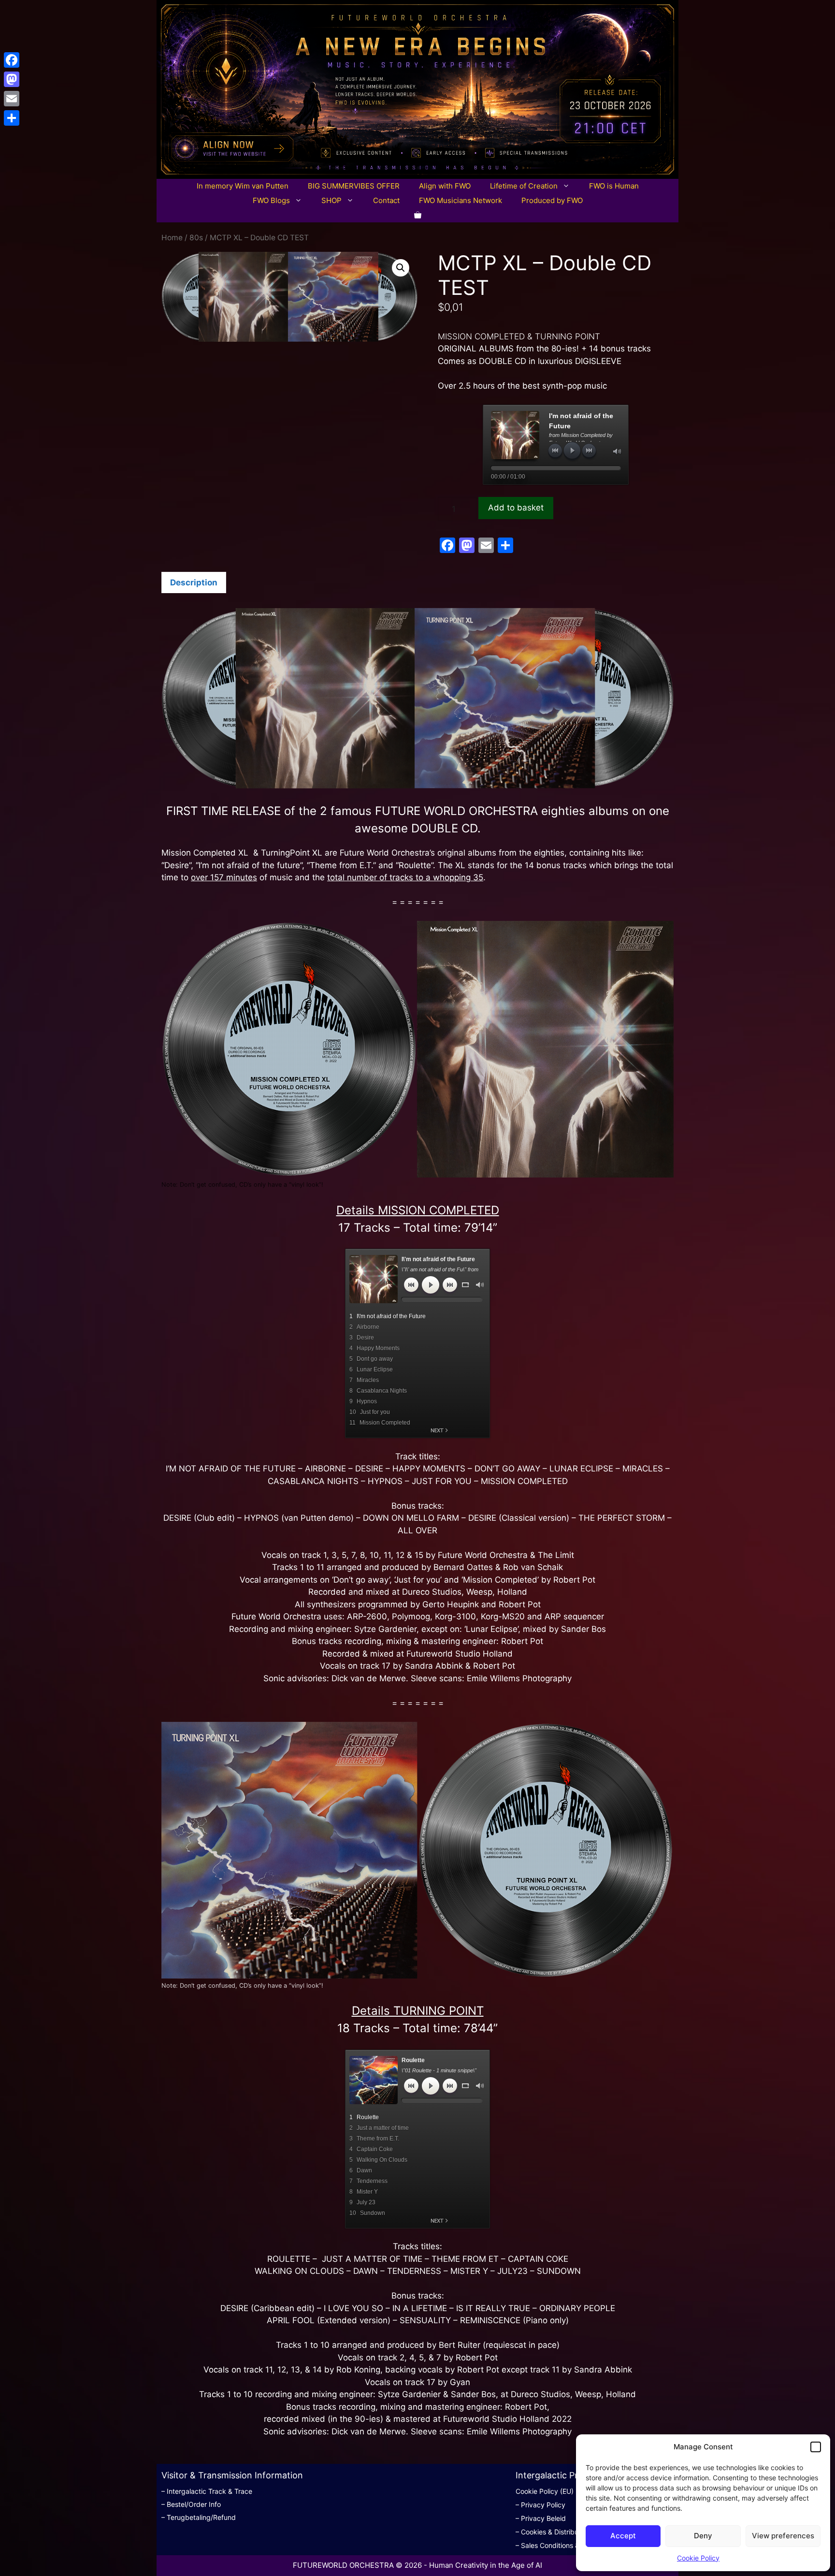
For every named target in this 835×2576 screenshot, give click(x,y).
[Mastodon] (12, 79)
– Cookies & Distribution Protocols (569, 2532)
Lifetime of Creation (524, 186)
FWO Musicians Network (461, 200)
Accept (623, 2536)
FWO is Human (614, 186)
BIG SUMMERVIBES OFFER (354, 186)
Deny (703, 2536)
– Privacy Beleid (541, 2518)
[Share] (12, 118)
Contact (386, 200)
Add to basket (516, 508)
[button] (816, 2447)
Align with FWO (445, 186)
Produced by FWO (552, 200)
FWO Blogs (271, 200)
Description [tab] (194, 582)
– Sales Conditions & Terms (558, 2545)
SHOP (331, 200)
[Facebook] (12, 60)
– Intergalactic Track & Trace (207, 2491)
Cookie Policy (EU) (545, 2491)
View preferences (783, 2536)
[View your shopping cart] (418, 215)
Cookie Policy (698, 2558)
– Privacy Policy (540, 2505)
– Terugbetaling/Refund (199, 2517)
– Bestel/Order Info (191, 2504)
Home (172, 238)
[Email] (12, 99)
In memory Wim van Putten (243, 186)
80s (196, 238)
